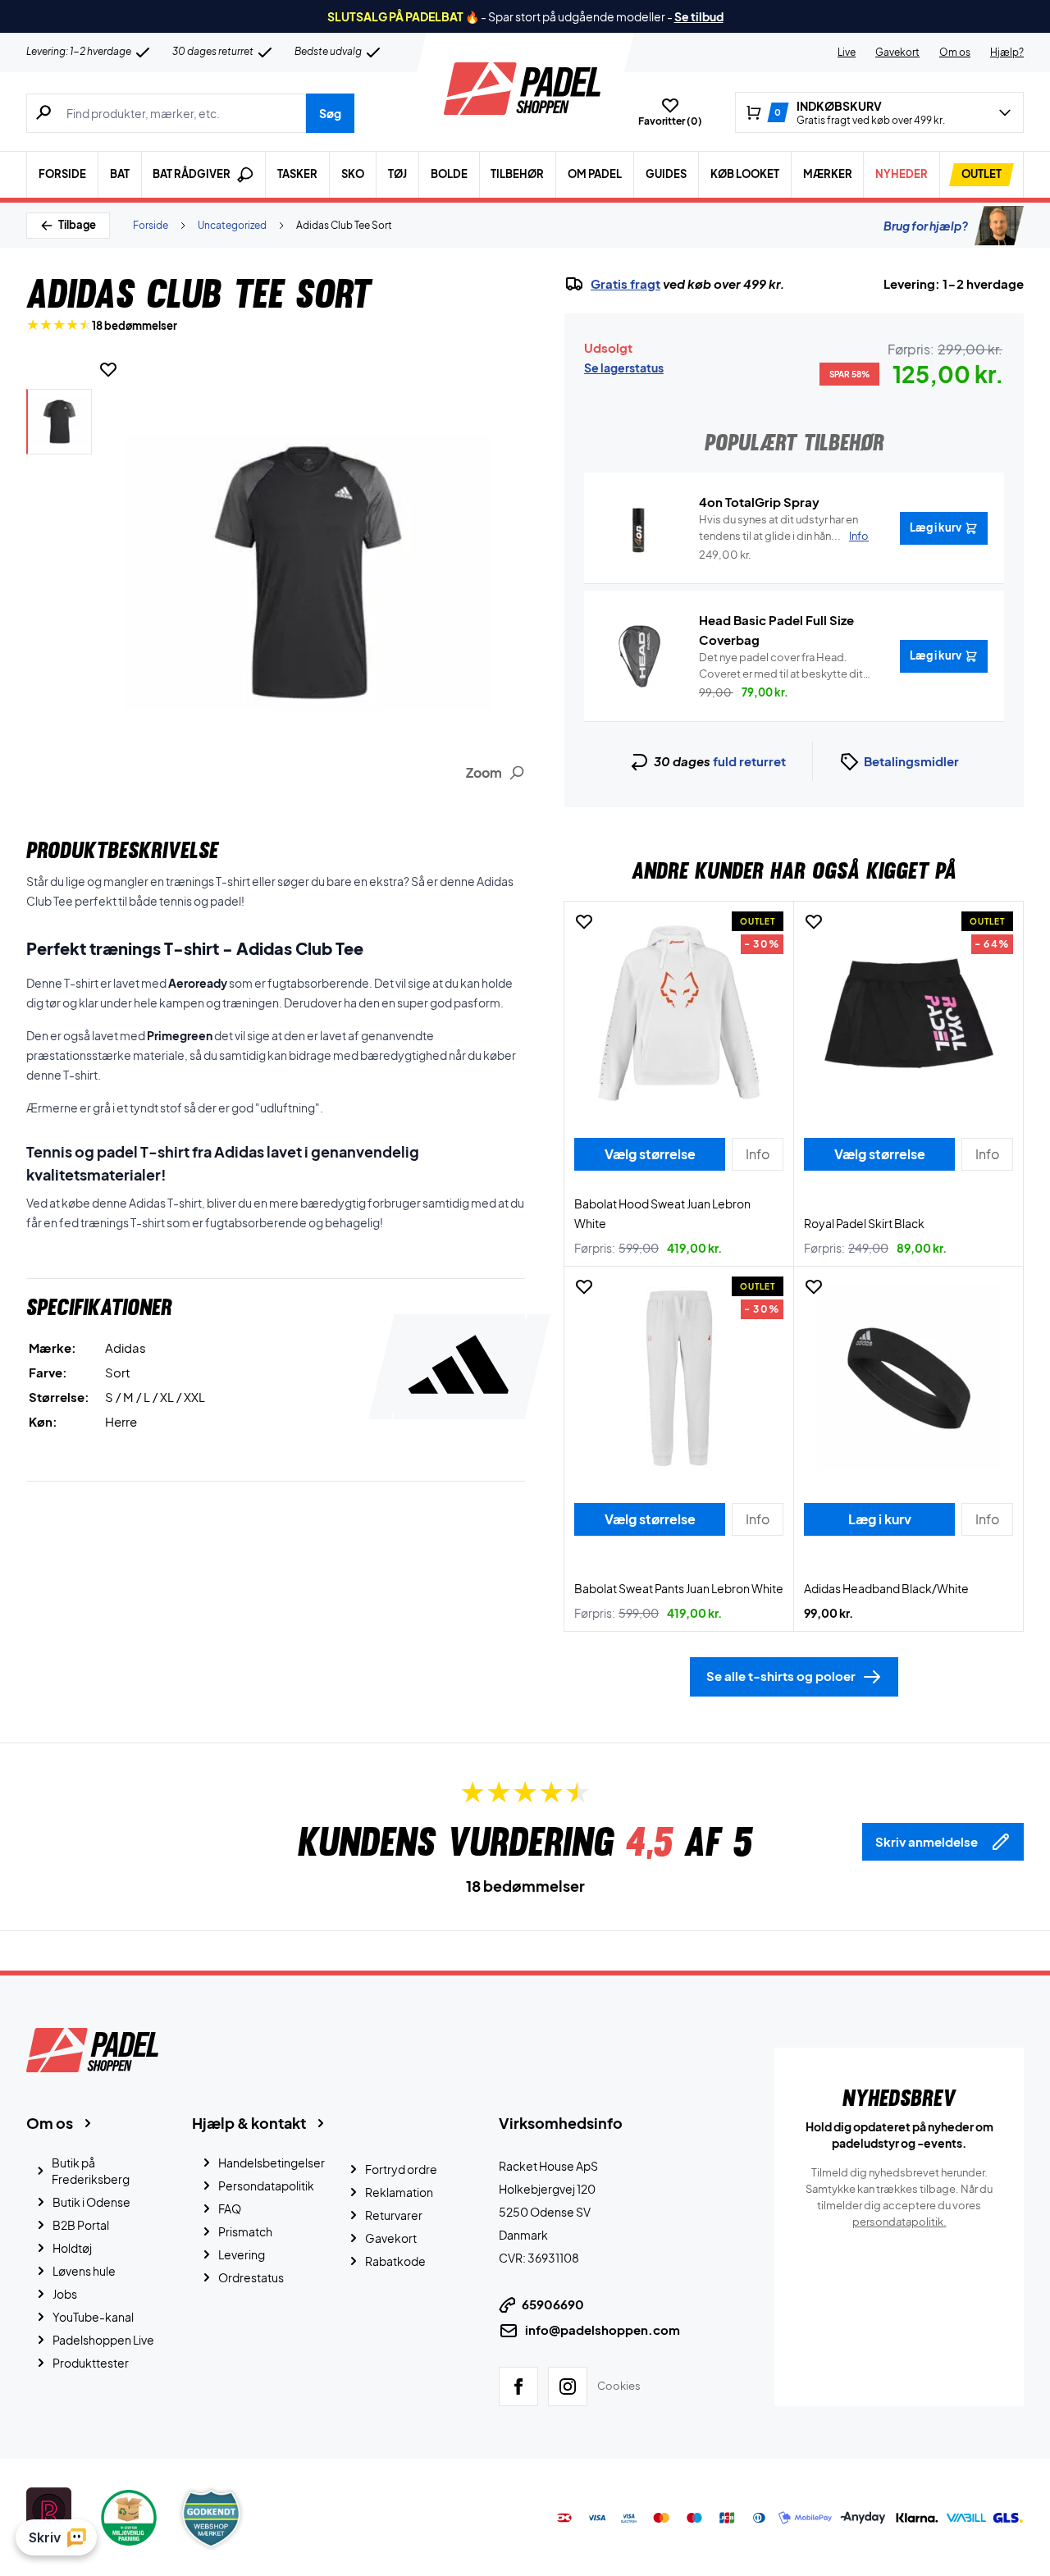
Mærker (828, 174)
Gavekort (897, 52)
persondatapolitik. (899, 2222)
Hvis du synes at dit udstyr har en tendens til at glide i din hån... (784, 528)
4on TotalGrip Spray (759, 502)
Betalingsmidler (911, 761)
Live (847, 52)
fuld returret (749, 761)
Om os (955, 52)
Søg (330, 113)
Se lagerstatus (624, 368)
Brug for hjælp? (926, 226)
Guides (666, 174)
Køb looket (745, 174)
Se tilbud (699, 16)
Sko (353, 174)
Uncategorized (232, 225)
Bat (120, 174)
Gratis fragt (625, 284)
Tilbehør (517, 174)
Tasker (297, 174)
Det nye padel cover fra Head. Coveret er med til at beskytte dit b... (781, 666)
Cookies (619, 2386)
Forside (62, 174)
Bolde (449, 174)
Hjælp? (1007, 52)
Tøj (397, 174)
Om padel (595, 174)
